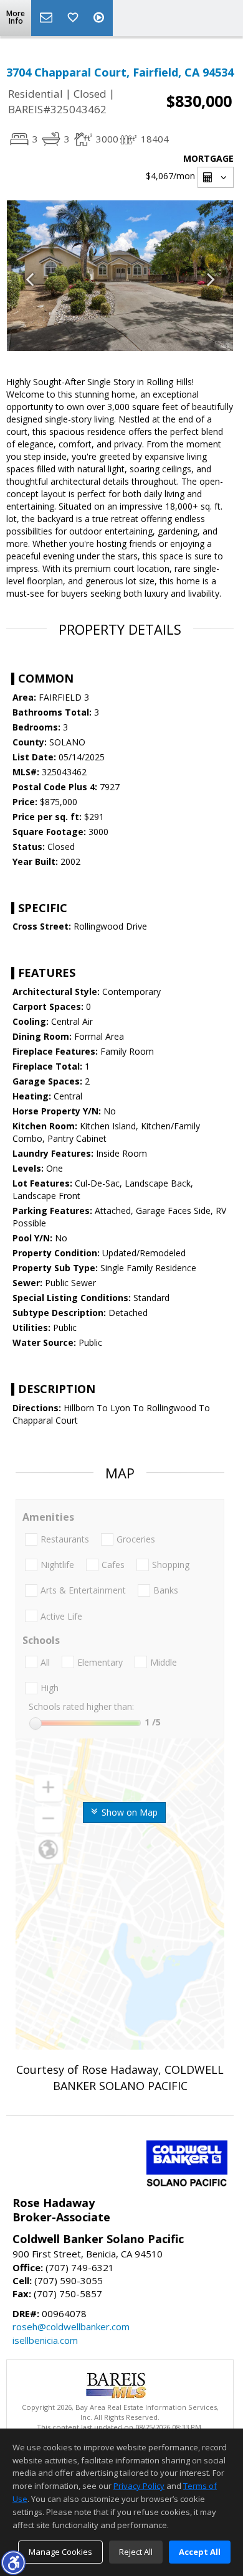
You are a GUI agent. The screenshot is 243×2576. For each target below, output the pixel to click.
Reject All (136, 2552)
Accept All (200, 2552)
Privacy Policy (139, 2486)
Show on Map (128, 1812)
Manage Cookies (60, 2552)
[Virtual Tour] (100, 18)
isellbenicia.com (45, 2340)
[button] (13, 2562)
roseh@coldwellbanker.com (71, 2326)
